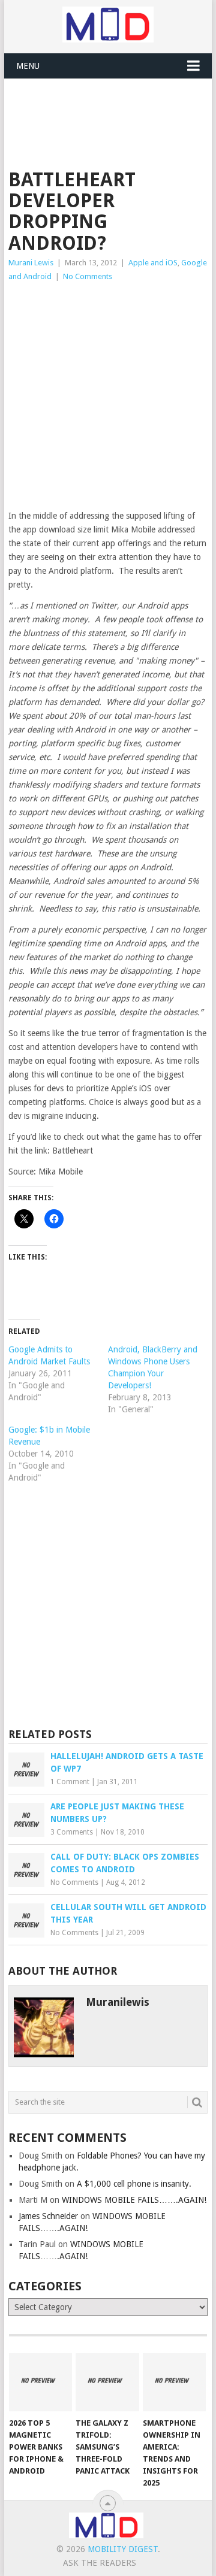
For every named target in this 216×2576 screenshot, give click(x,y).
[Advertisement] (112, 108)
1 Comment (70, 1782)
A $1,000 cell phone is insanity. (134, 2184)
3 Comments (72, 1832)
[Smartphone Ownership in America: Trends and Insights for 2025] (174, 2383)
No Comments (88, 276)
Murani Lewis (31, 263)
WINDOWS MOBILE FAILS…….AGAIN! (134, 2200)
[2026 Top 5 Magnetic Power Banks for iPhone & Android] (40, 2383)
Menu (28, 66)
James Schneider (48, 2216)
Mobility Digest (123, 2549)
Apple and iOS (153, 263)
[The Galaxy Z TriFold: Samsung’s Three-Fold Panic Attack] (107, 2383)
